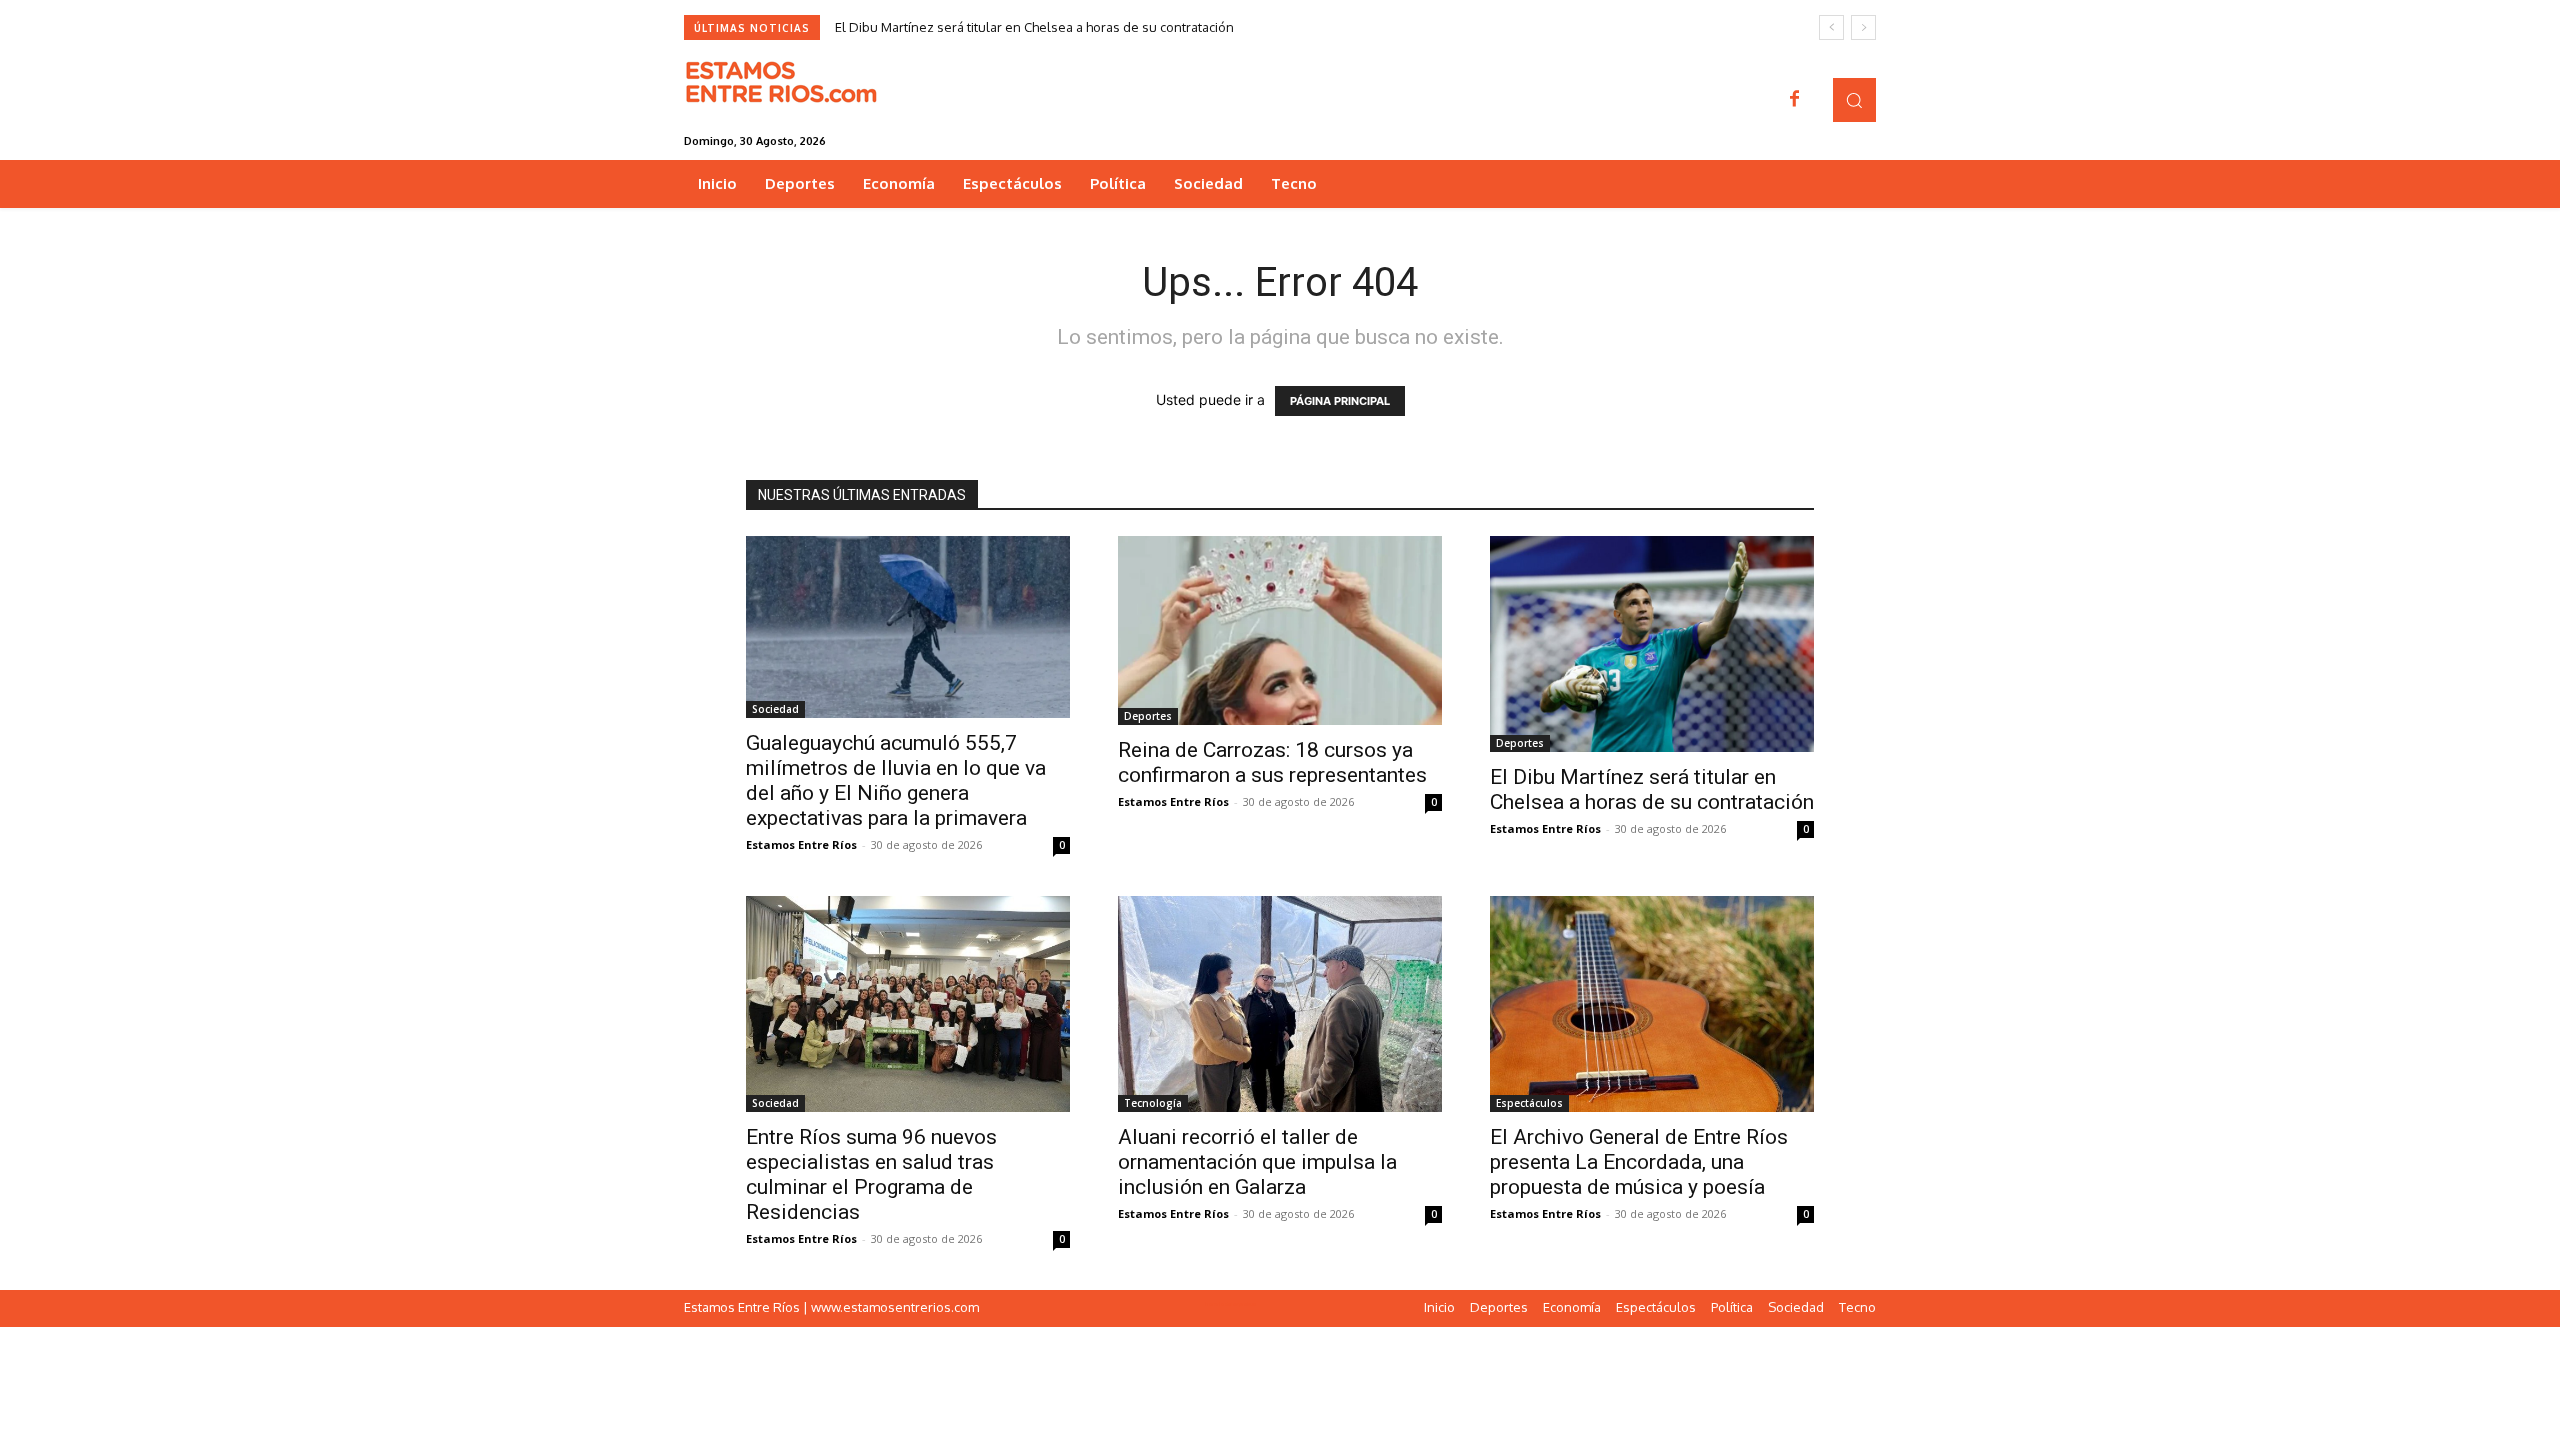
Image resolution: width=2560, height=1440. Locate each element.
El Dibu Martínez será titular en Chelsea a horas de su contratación (1034, 27)
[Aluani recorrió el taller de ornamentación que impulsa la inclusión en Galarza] (1280, 1004)
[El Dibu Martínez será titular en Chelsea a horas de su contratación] (1652, 644)
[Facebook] (1795, 100)
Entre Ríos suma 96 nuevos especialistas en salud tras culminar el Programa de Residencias (871, 1174)
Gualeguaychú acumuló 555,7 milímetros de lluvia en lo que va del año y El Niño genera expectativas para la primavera (896, 780)
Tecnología (1153, 1103)
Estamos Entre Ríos (801, 844)
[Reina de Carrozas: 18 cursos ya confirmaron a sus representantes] (1280, 630)
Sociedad (775, 709)
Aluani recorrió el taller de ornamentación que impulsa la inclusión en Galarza (1257, 1162)
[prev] (1831, 27)
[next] (1863, 27)
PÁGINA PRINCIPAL (1340, 401)
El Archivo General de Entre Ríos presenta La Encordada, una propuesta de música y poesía (1639, 1162)
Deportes (1148, 716)
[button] (1854, 99)
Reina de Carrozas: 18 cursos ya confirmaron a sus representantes (1272, 762)
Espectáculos (1529, 1103)
